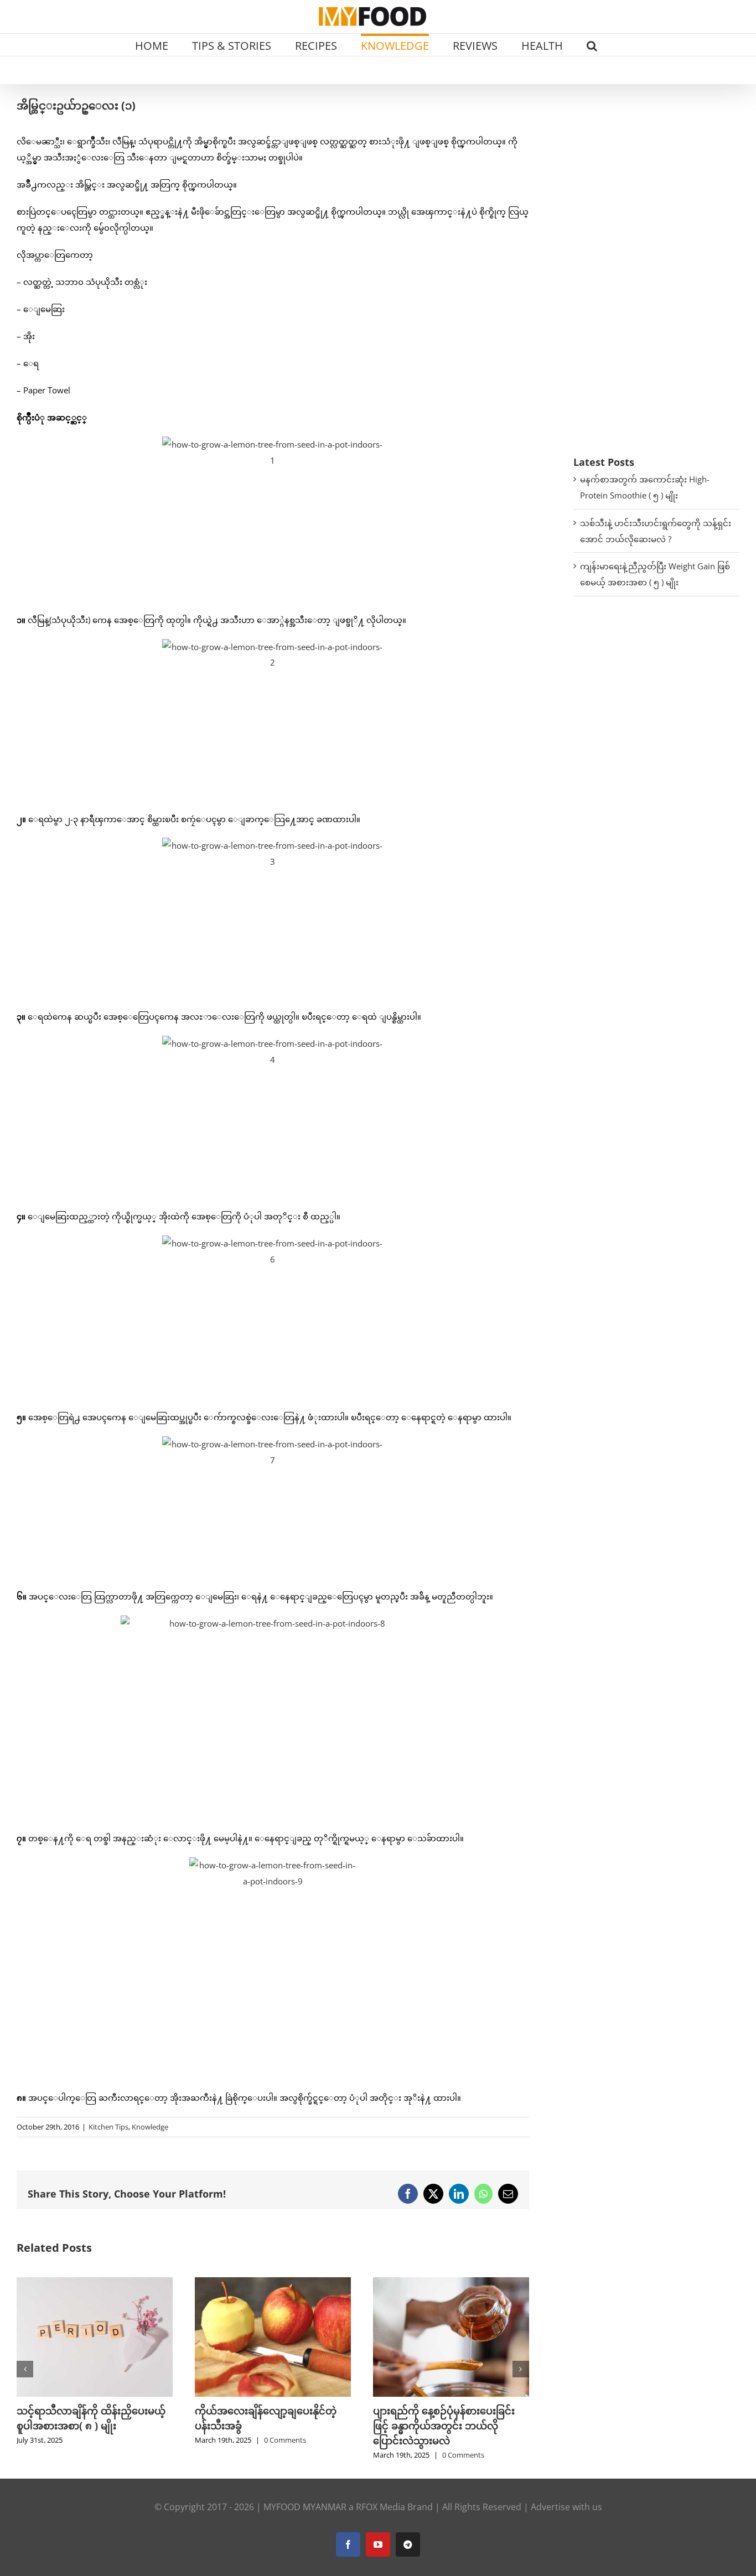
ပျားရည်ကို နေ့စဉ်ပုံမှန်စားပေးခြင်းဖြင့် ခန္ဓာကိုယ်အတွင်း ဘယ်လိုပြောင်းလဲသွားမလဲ (444, 2426)
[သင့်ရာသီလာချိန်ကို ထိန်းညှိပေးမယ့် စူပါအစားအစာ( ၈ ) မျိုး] (95, 2283)
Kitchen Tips (108, 2127)
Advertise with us (566, 2507)
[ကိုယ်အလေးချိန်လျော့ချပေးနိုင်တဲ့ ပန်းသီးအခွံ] (273, 2283)
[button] (592, 45)
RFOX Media (380, 2507)
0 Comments (285, 2440)
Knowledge (150, 2127)
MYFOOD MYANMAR (305, 2507)
